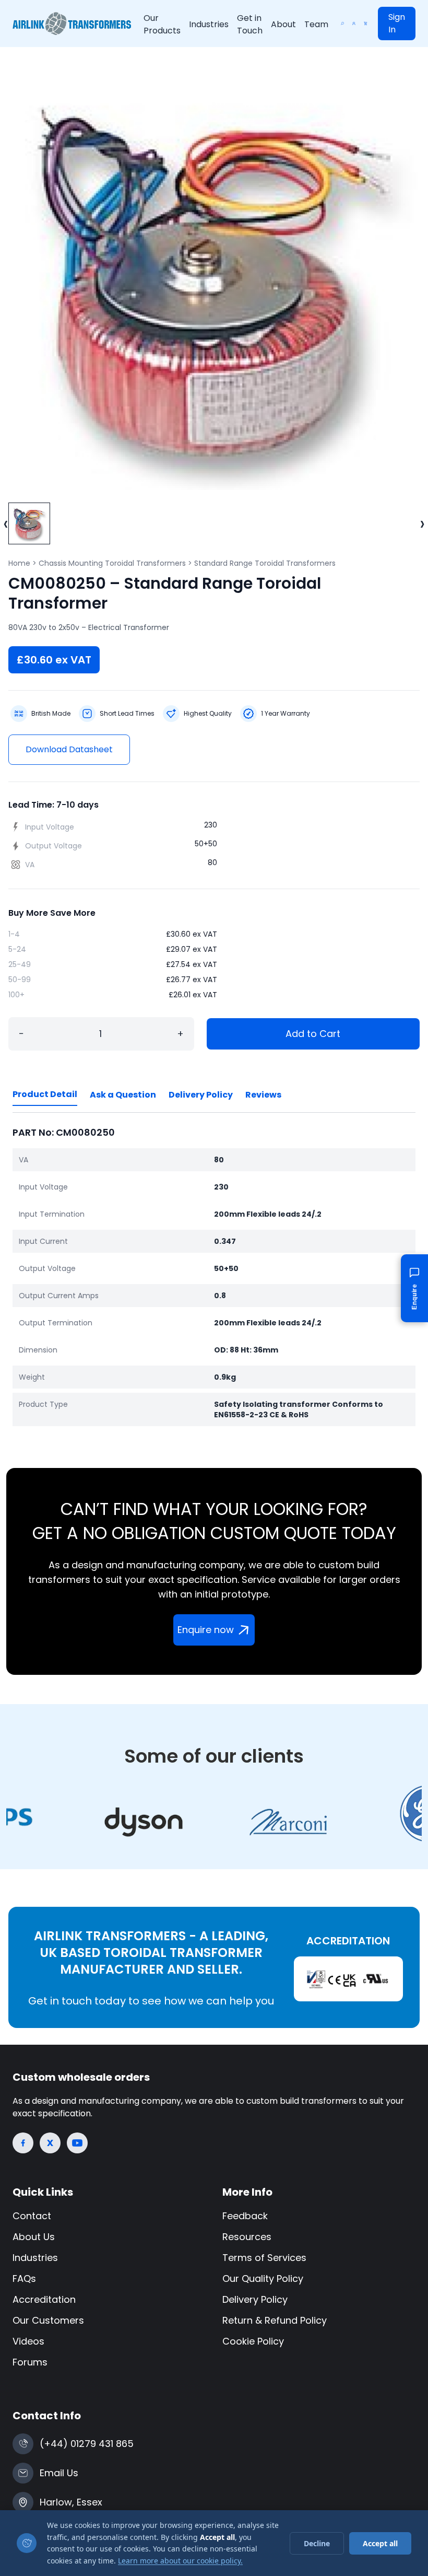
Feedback (245, 2216)
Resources (247, 2237)
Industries (209, 24)
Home (19, 563)
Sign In (397, 23)
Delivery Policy (201, 1095)
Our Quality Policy (263, 2278)
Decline (317, 2543)
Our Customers (48, 2320)
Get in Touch (250, 24)
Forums (30, 2362)
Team (316, 24)
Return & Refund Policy (275, 2320)
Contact (32, 2216)
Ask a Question (123, 1095)
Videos (28, 2341)
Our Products (162, 24)
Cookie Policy (253, 2341)
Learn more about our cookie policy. (180, 2561)
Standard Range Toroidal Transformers (265, 563)
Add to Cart (313, 1034)
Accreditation (44, 2299)
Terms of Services (264, 2258)
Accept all (380, 2543)
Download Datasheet (69, 749)
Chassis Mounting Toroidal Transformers (112, 563)
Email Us (59, 2473)
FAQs (24, 2278)
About (283, 24)
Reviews (263, 1095)
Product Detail (45, 1094)
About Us (34, 2237)
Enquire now (206, 1630)
